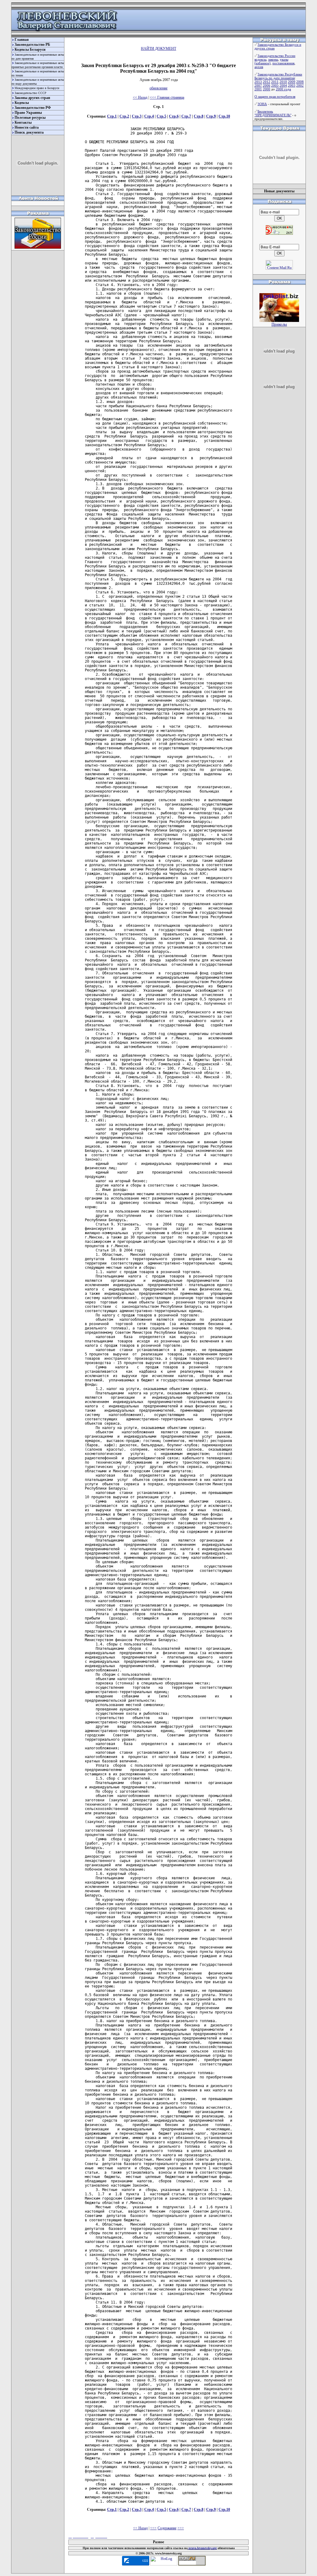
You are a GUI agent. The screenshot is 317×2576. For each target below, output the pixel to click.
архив (259, 67)
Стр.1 (112, 116)
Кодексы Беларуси (30, 49)
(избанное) (263, 63)
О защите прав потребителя (275, 96)
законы (273, 59)
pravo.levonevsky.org (202, 2548)
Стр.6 (174, 116)
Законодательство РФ (33, 108)
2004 (283, 85)
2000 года (283, 89)
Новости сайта (27, 127)
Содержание (167, 2528)
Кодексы (22, 103)
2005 (275, 85)
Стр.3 (137, 116)
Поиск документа (29, 132)
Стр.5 (161, 116)
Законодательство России (276, 56)
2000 (267, 89)
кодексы (260, 59)
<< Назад (140, 97)
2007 (258, 85)
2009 (292, 82)
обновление (158, 88)
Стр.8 (199, 116)
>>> (181, 2528)
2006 (267, 85)
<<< (153, 2528)
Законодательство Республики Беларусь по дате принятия (278, 76)
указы (284, 59)
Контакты (23, 122)
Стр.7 (186, 116)
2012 (267, 82)
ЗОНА (262, 104)
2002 (300, 85)
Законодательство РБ (32, 45)
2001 (258, 89)
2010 (283, 82)
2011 (275, 82)
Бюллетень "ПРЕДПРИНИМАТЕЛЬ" (273, 113)
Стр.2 (124, 116)
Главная (22, 40)
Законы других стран (32, 98)
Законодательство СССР (30, 93)
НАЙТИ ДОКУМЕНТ (158, 49)
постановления (283, 63)
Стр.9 (211, 116)
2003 (292, 85)
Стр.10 (224, 116)
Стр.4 (149, 116)
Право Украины (28, 113)
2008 (300, 82)
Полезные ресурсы (30, 118)
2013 (258, 82)
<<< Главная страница (167, 97)
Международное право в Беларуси (37, 88)
